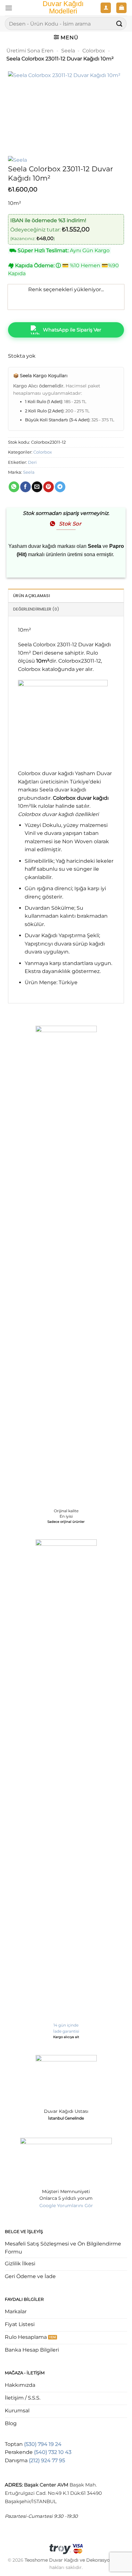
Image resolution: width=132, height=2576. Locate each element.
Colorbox (94, 51)
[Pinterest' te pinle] (49, 487)
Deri (32, 462)
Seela (68, 51)
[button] (9, 8)
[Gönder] (120, 23)
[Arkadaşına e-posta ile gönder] (37, 487)
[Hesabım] (106, 8)
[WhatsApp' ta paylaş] (14, 487)
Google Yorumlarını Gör (66, 2206)
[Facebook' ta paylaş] (25, 487)
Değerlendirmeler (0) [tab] (36, 609)
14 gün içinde (66, 2025)
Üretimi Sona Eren (30, 51)
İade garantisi (66, 2031)
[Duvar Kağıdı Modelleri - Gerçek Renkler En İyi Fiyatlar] (63, 8)
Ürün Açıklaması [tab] (32, 596)
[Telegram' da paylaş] (60, 487)
